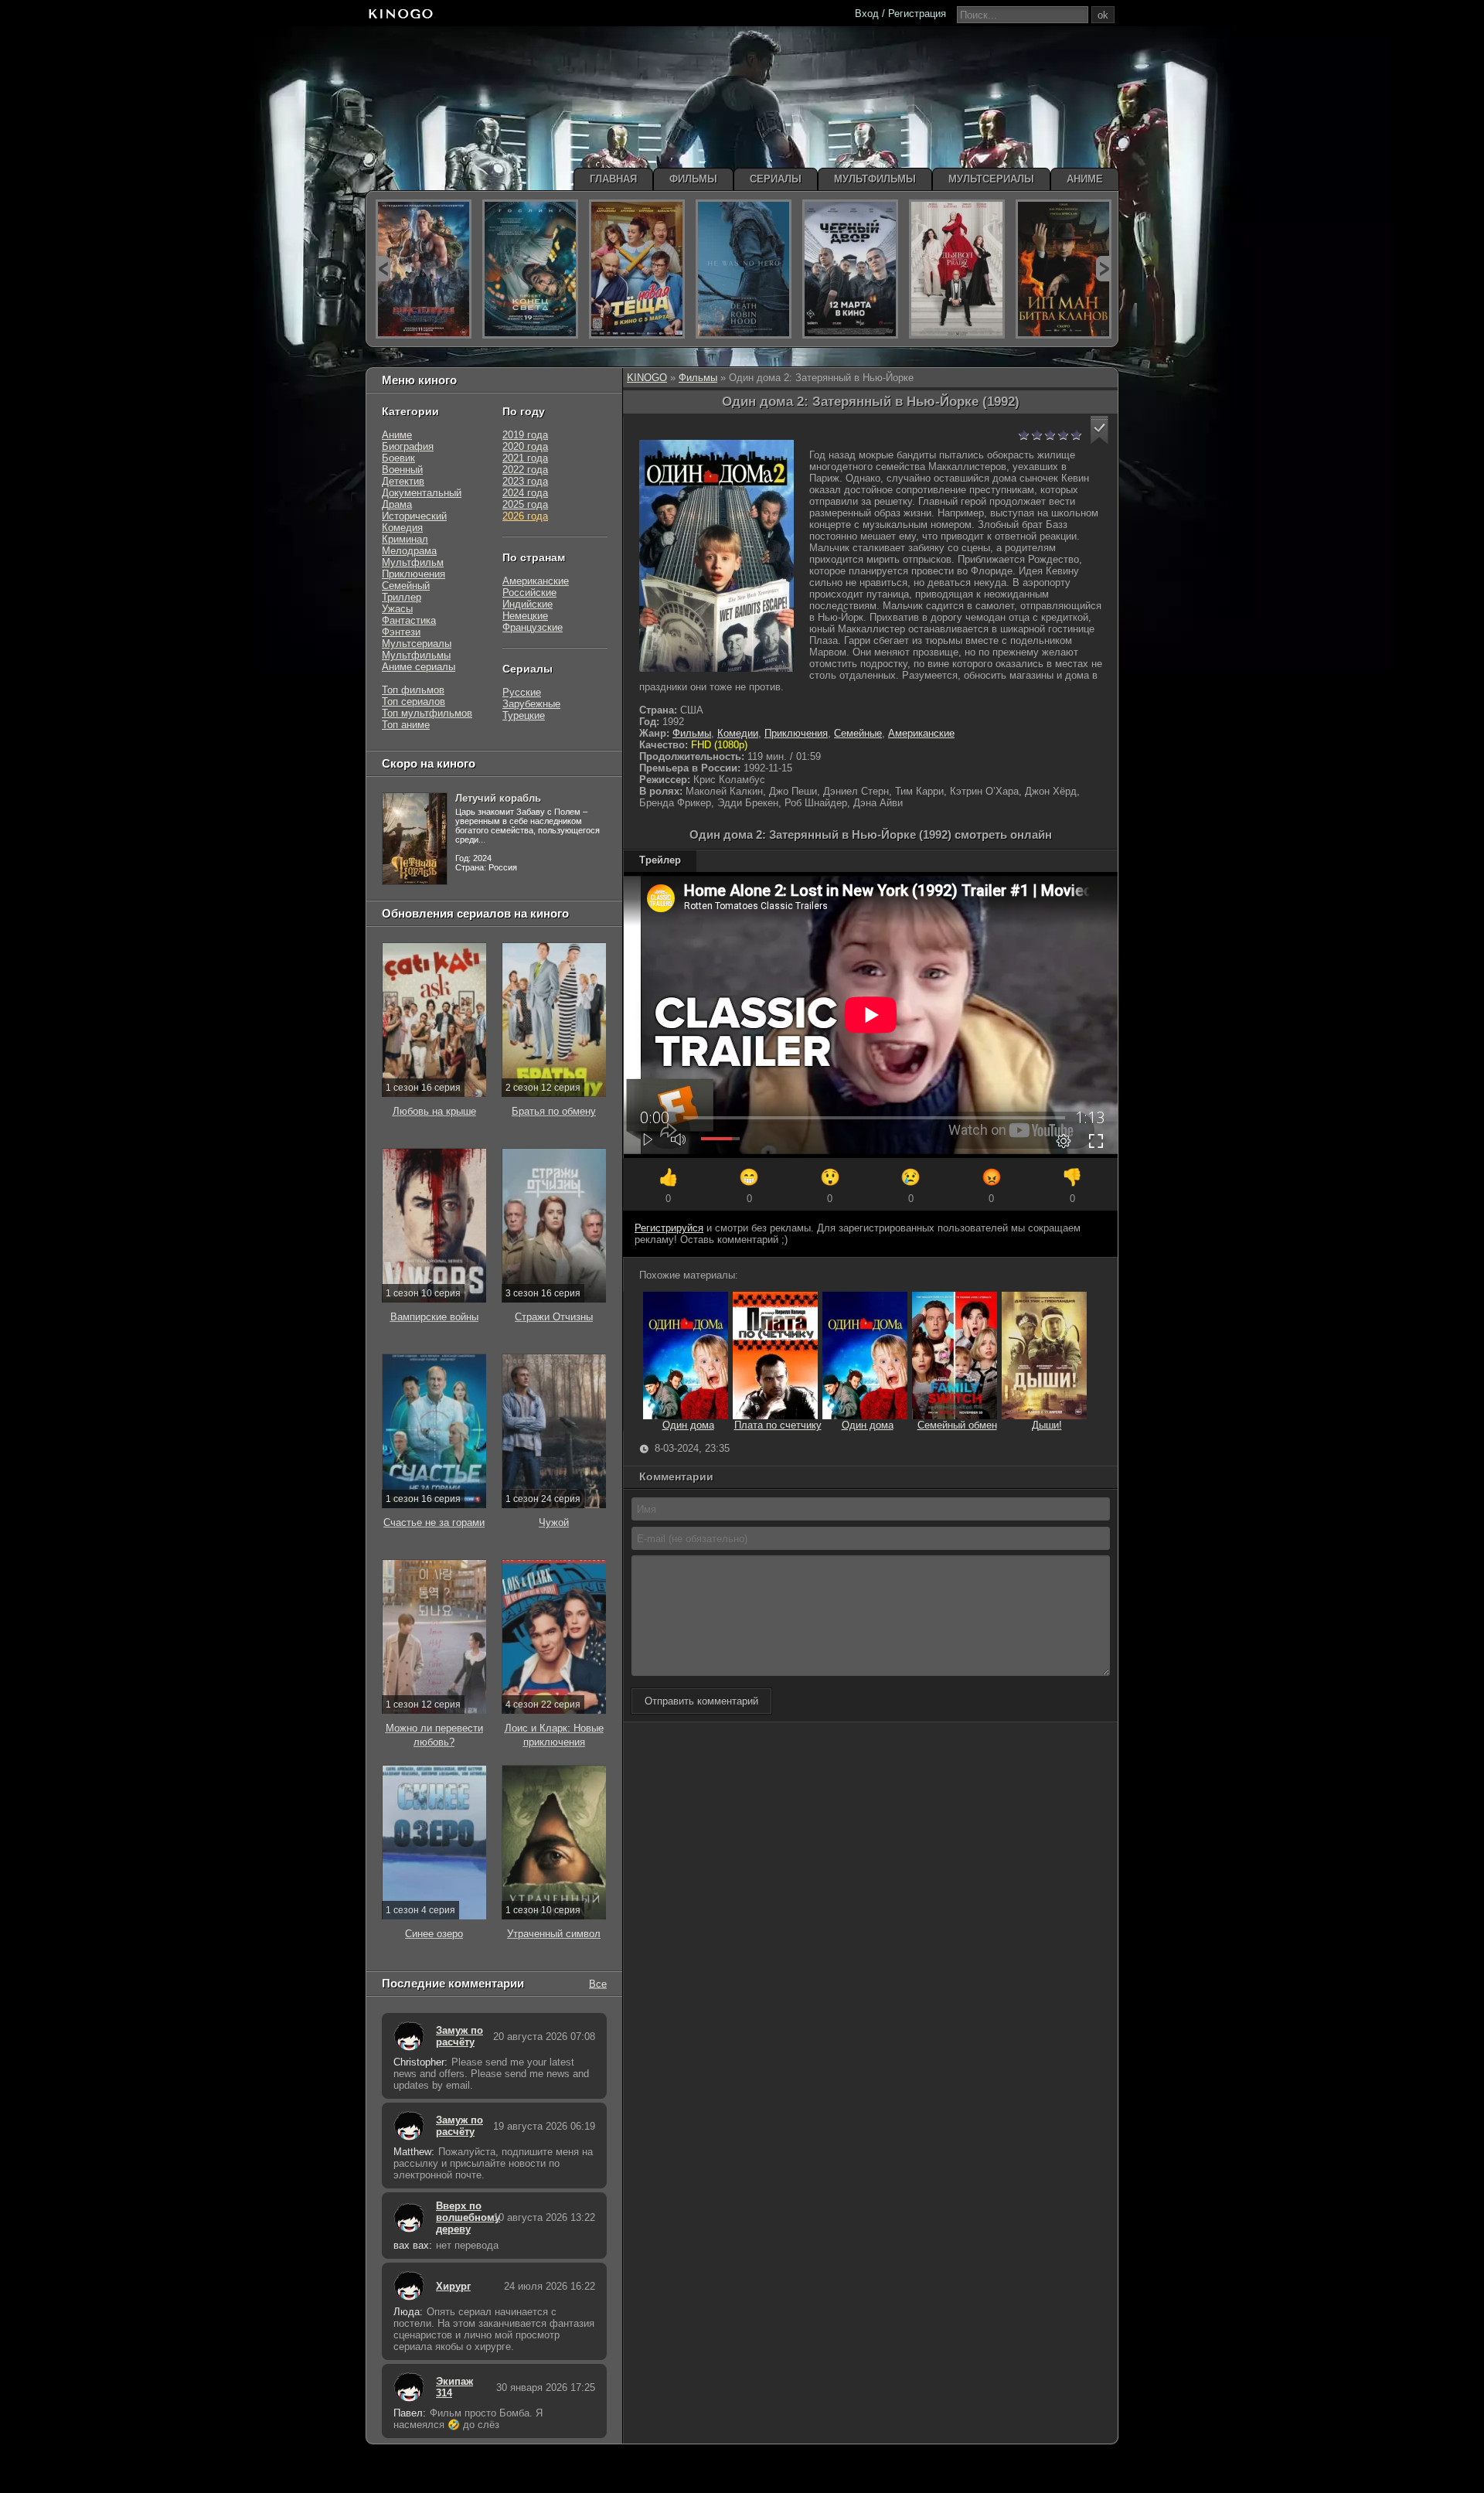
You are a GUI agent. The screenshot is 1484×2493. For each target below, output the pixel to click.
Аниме (397, 435)
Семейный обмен (957, 1425)
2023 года (525, 481)
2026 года (525, 516)
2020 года (525, 446)
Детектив (403, 481)
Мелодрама (409, 551)
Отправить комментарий (701, 1701)
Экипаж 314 (454, 2387)
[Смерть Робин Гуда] (744, 269)
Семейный (406, 586)
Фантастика (409, 620)
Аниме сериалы (419, 667)
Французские (533, 627)
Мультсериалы (417, 644)
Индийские (528, 604)
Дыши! (1047, 1425)
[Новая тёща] (637, 269)
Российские (529, 593)
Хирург (453, 2286)
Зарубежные (531, 704)
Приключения (796, 733)
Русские (522, 692)
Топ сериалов (414, 702)
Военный (402, 470)
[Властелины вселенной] (424, 269)
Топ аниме (406, 725)
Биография (408, 446)
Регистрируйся (669, 1228)
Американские (921, 733)
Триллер (402, 597)
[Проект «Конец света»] (530, 269)
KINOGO (647, 378)
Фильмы (698, 378)
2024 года (525, 493)
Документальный (422, 493)
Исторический (414, 516)
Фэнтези (401, 632)
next (1103, 269)
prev (383, 269)
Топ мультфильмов (427, 713)
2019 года (525, 435)
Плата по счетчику (778, 1425)
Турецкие (524, 715)
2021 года (525, 458)
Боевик (398, 458)
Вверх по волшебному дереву (461, 2217)
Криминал (405, 539)
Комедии (738, 733)
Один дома (688, 1425)
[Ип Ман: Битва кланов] (1064, 269)
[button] (1099, 430)
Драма (397, 504)
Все (598, 1983)
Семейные (858, 733)
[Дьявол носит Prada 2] (957, 269)
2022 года (525, 470)
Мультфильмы (416, 655)
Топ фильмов (413, 690)
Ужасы (397, 609)
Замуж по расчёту (459, 2036)
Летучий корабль (498, 798)
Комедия (402, 528)
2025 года (525, 504)
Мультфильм (413, 562)
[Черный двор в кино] (850, 269)
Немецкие (525, 616)
